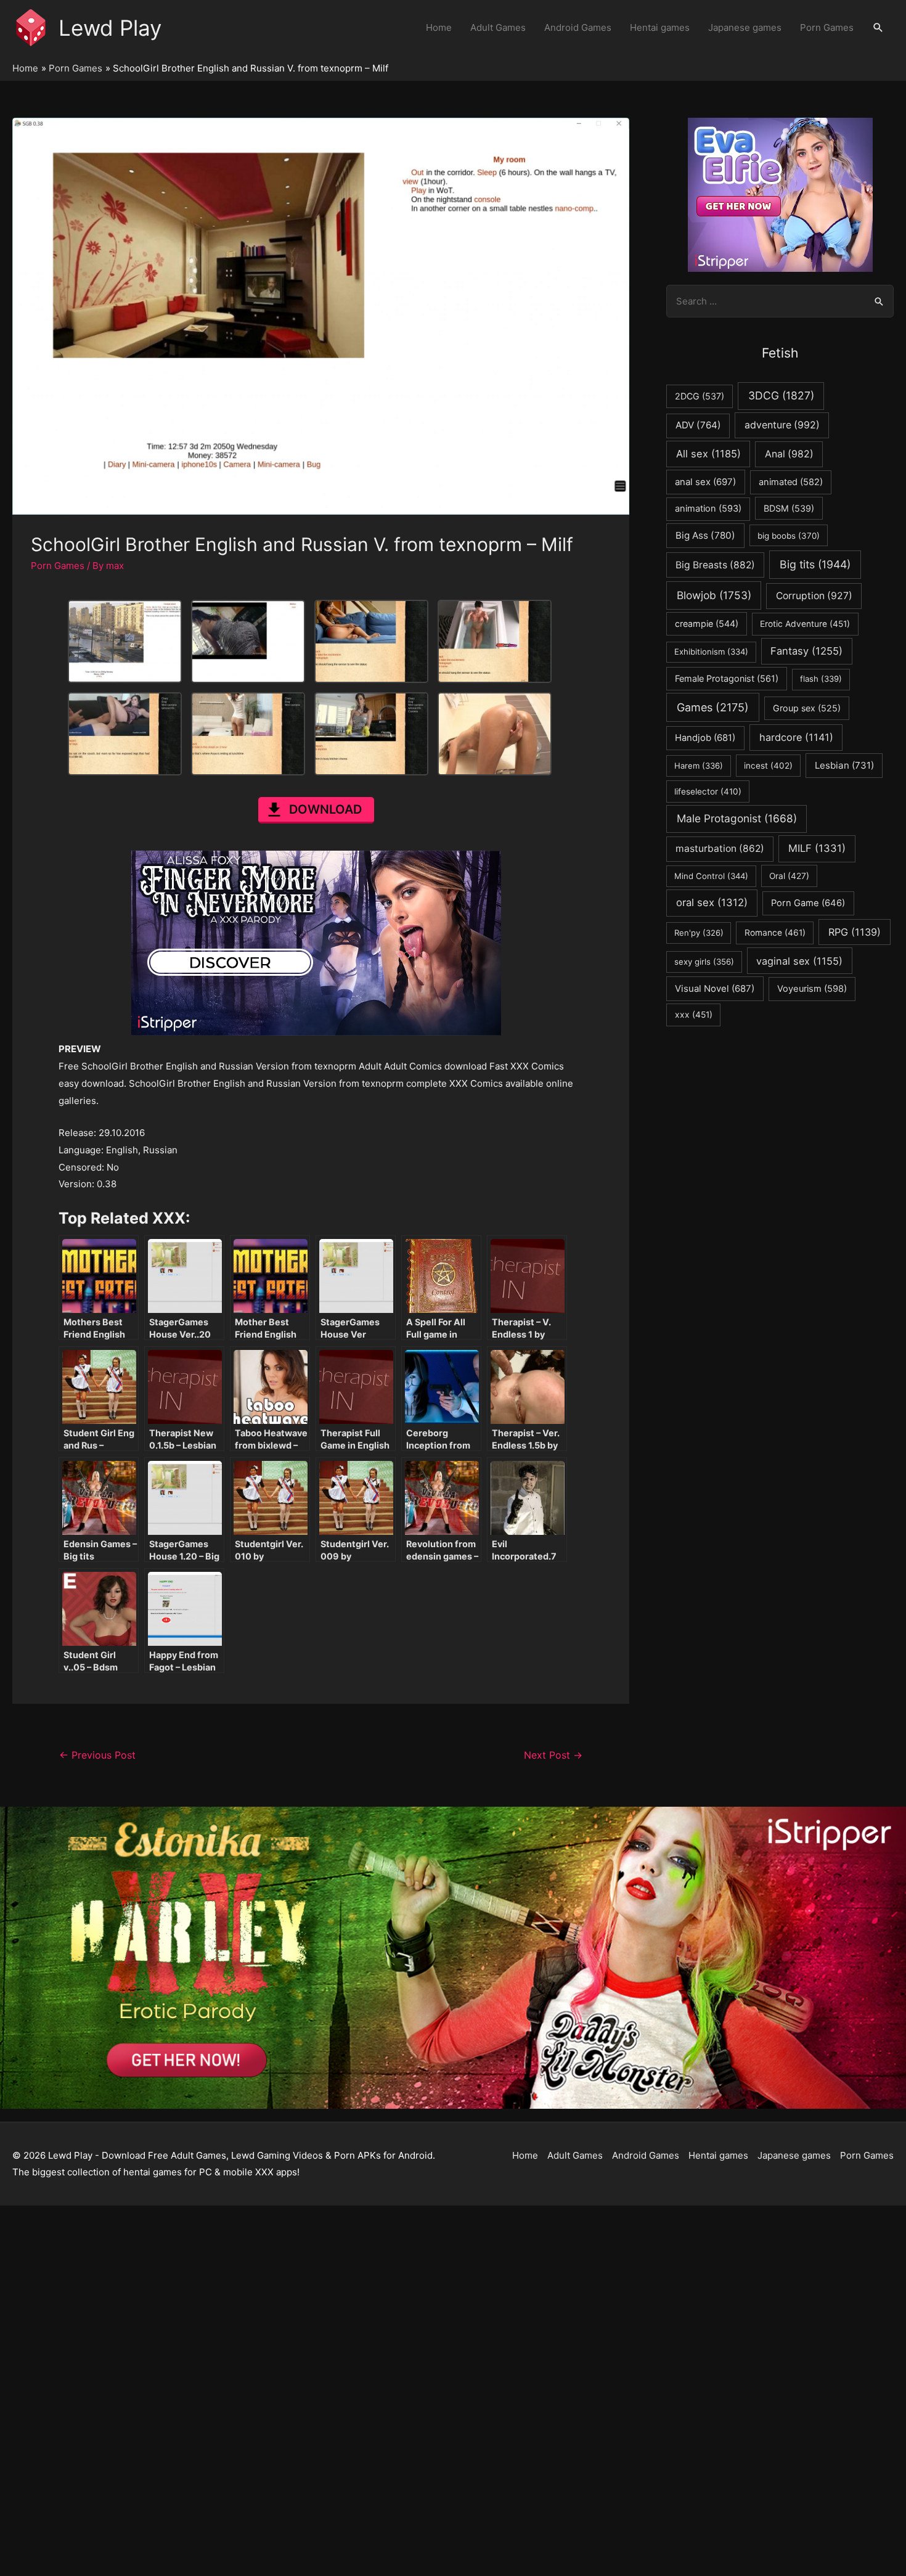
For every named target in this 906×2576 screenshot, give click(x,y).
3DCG (781, 395)
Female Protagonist (727, 678)
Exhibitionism (711, 652)
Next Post (553, 1755)
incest (768, 766)
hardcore (796, 737)
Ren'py (699, 933)
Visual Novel (715, 988)
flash (821, 679)
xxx (694, 1015)
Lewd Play (110, 28)
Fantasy (806, 651)
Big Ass (705, 535)
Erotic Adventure (805, 624)
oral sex (712, 902)
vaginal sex (799, 961)
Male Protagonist (737, 818)
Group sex (807, 708)
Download (325, 809)
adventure (782, 425)
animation (708, 509)
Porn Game (808, 903)
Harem (699, 766)
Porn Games (827, 27)
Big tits (815, 564)
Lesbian (844, 765)
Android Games (578, 27)
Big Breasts (715, 565)
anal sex (705, 482)
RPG (855, 932)
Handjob (705, 738)
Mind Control (711, 876)
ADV (698, 425)
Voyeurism (812, 989)
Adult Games (498, 27)
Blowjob (714, 595)
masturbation (720, 848)
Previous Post (97, 1755)
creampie (707, 624)
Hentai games (660, 27)
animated (791, 482)
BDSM (789, 508)
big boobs (789, 536)
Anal (789, 454)
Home (439, 27)
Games (713, 707)
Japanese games (745, 27)
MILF (817, 848)
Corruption (814, 596)
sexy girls (704, 962)
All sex (708, 454)
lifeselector (708, 791)
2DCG (700, 396)
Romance (775, 933)
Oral (789, 876)
